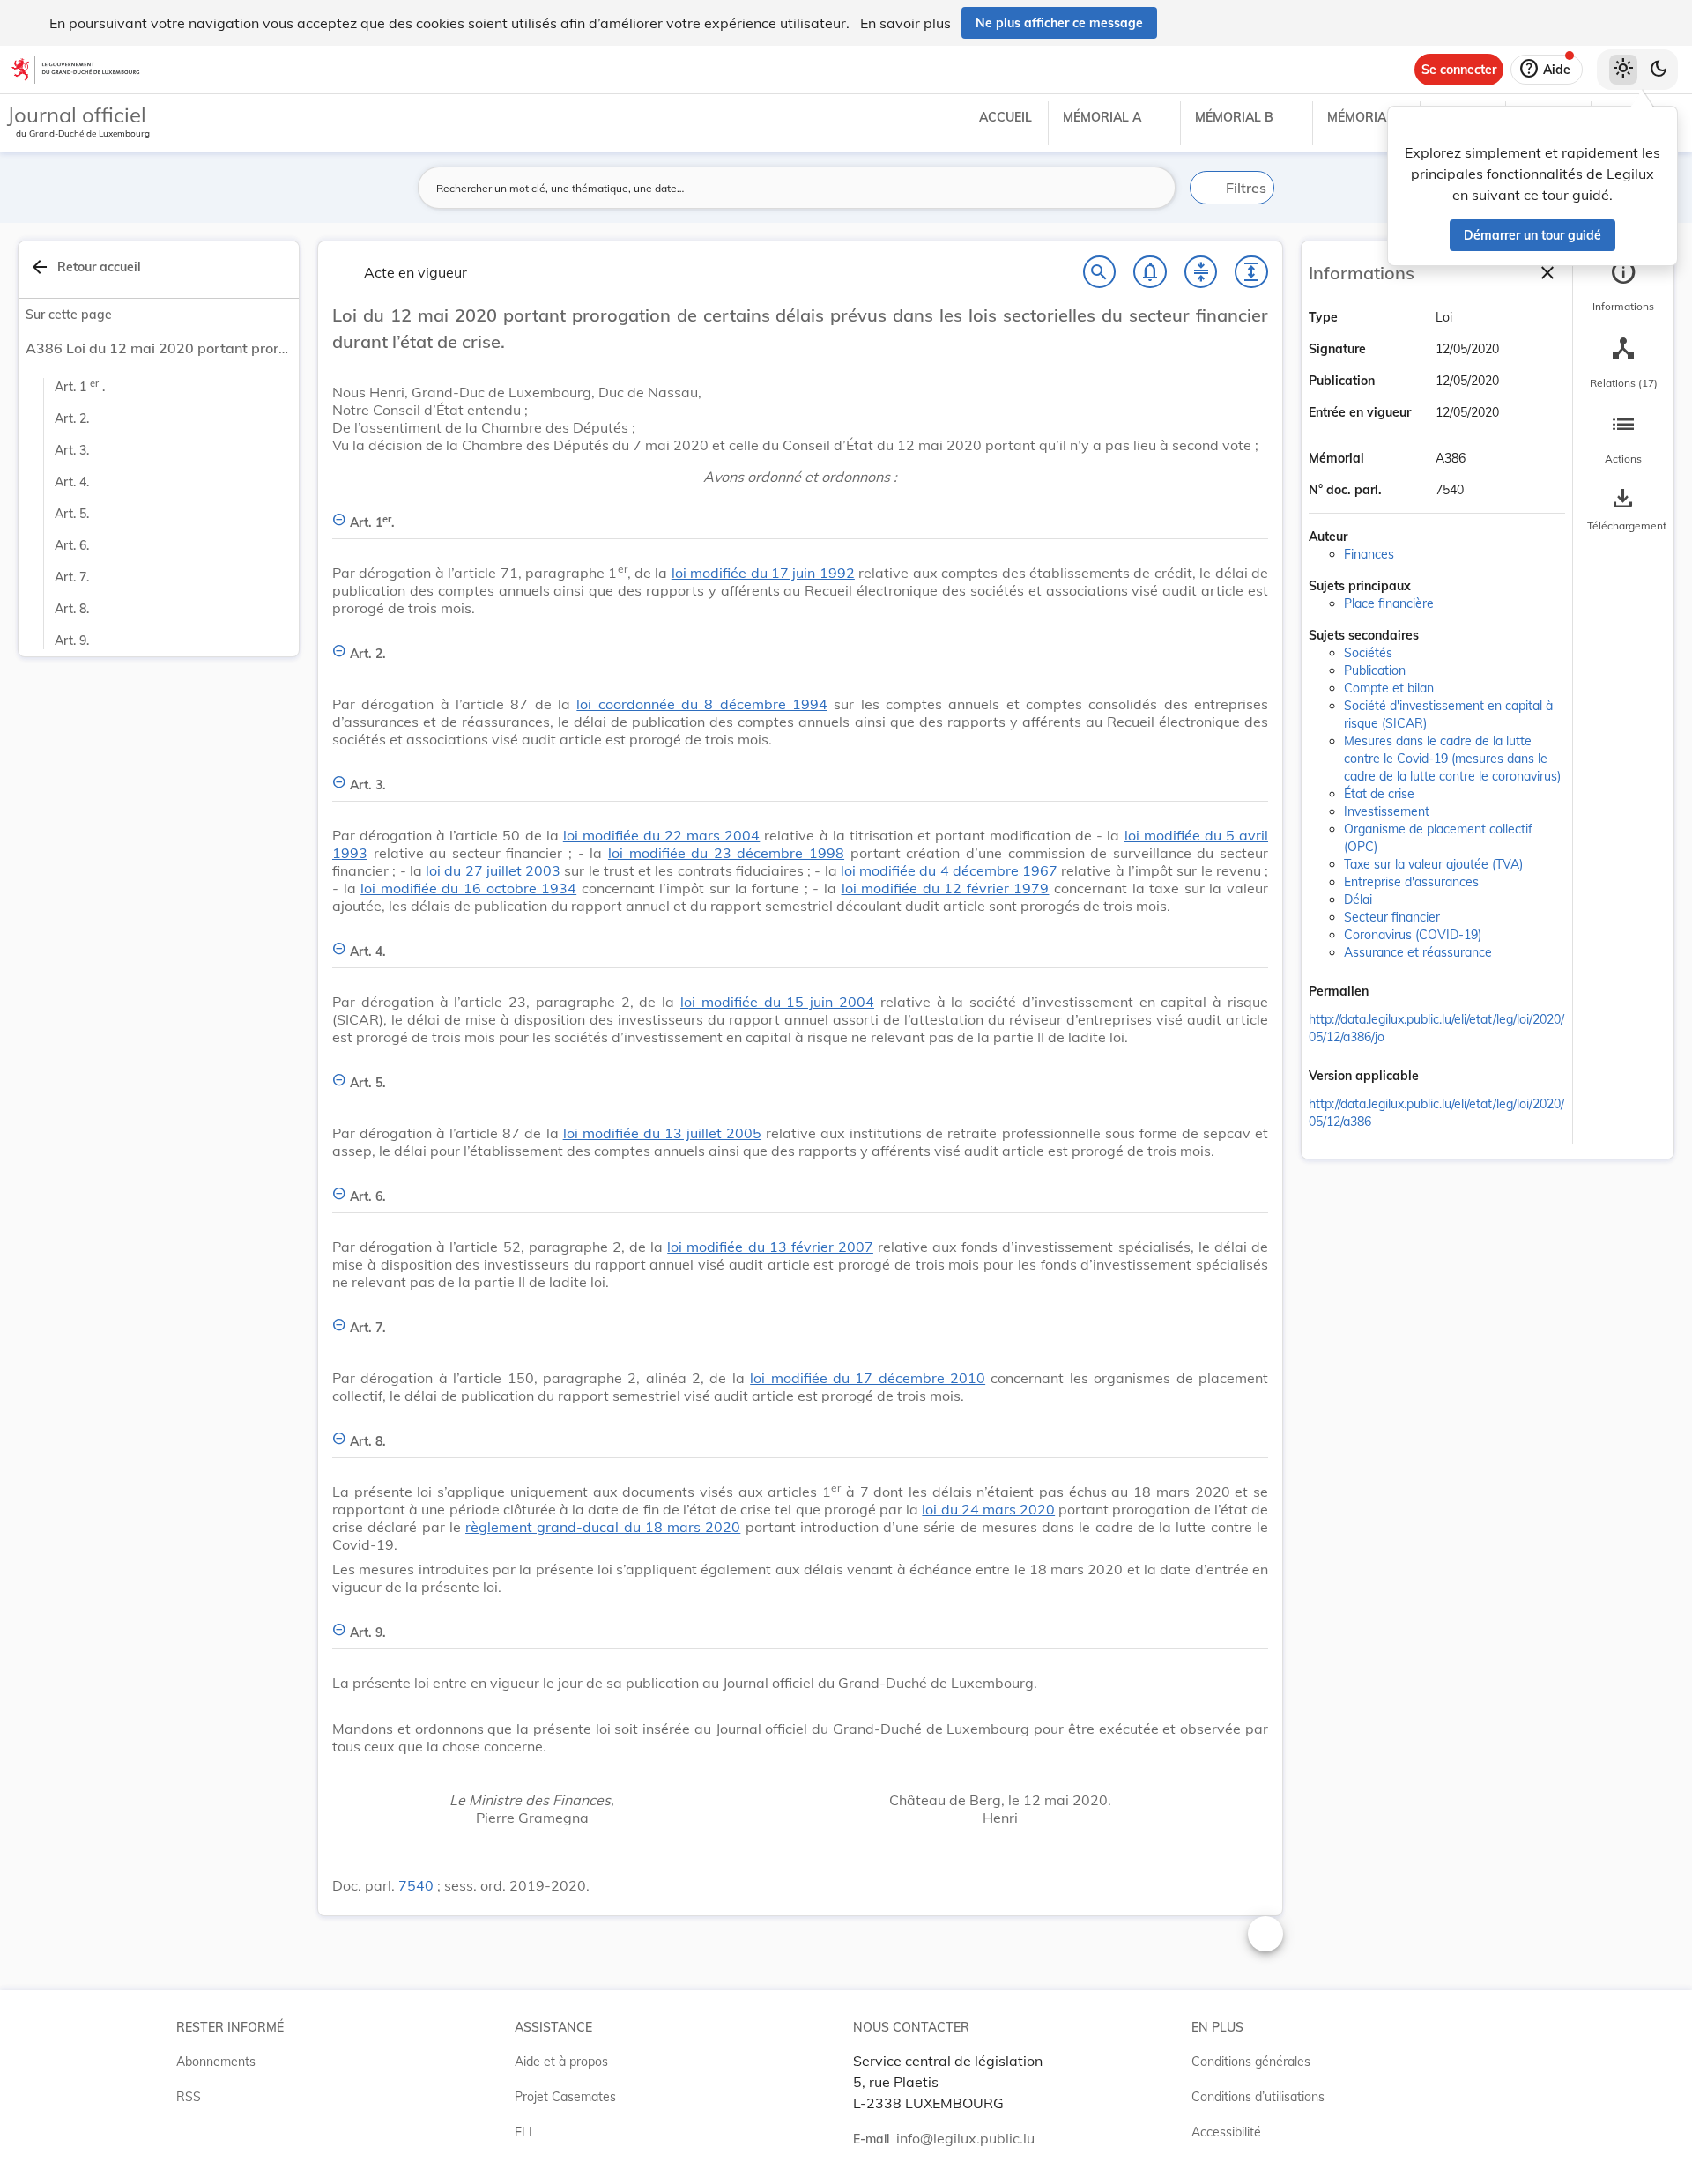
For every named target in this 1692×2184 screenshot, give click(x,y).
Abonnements (216, 2062)
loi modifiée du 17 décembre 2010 (868, 1378)
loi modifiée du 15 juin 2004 (777, 1002)
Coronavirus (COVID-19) (1413, 935)
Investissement (1387, 811)
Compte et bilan (1389, 688)
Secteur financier (1392, 917)
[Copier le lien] (1393, 993)
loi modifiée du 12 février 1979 (946, 888)
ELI (523, 2132)
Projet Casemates (565, 2097)
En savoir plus (905, 23)
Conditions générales (1251, 2062)
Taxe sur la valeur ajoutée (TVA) (1433, 864)
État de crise (1379, 794)
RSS (189, 2097)
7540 (416, 1885)
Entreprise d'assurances (1411, 882)
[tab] (1623, 286)
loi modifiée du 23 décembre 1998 (726, 853)
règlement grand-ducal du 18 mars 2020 (603, 1527)
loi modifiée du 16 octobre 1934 (468, 888)
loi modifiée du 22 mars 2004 (662, 835)
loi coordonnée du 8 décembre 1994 (702, 704)
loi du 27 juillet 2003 (493, 870)
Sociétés (1368, 653)
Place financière (1389, 603)
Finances (1369, 554)
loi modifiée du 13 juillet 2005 (662, 1133)
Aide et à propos (561, 2062)
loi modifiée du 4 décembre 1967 (949, 870)
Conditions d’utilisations (1258, 2097)
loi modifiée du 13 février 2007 (770, 1247)
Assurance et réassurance (1418, 952)
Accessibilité (1226, 2132)
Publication (1375, 670)
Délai (1358, 900)
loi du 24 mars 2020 (988, 1509)
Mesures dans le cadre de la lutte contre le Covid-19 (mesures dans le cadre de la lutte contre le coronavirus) (1452, 759)
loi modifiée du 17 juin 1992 (763, 573)
